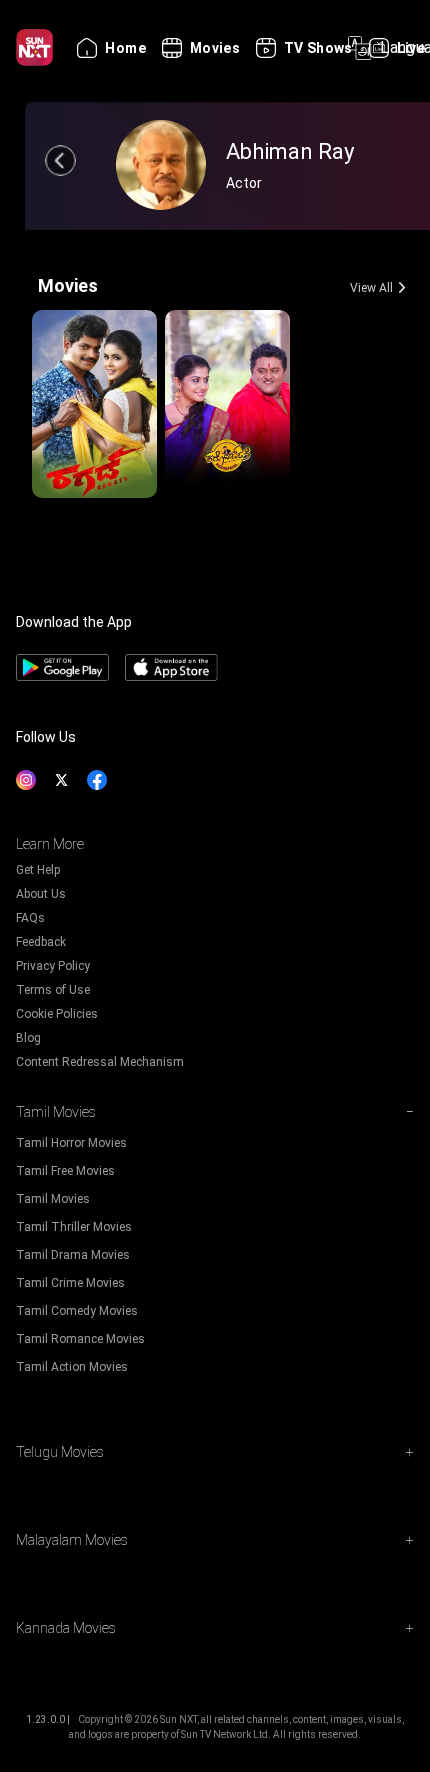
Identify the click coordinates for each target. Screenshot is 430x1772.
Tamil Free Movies (65, 1171)
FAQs (30, 918)
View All (371, 288)
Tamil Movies (53, 1199)
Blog (28, 1038)
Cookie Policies (57, 1014)
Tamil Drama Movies (73, 1255)
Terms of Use (53, 990)
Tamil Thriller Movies (74, 1227)
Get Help (38, 870)
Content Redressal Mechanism (100, 1062)
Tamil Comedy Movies (77, 1311)
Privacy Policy (53, 966)
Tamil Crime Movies (70, 1283)
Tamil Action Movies (72, 1367)
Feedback (41, 942)
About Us (41, 894)
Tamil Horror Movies (71, 1143)
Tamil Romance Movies (80, 1339)
